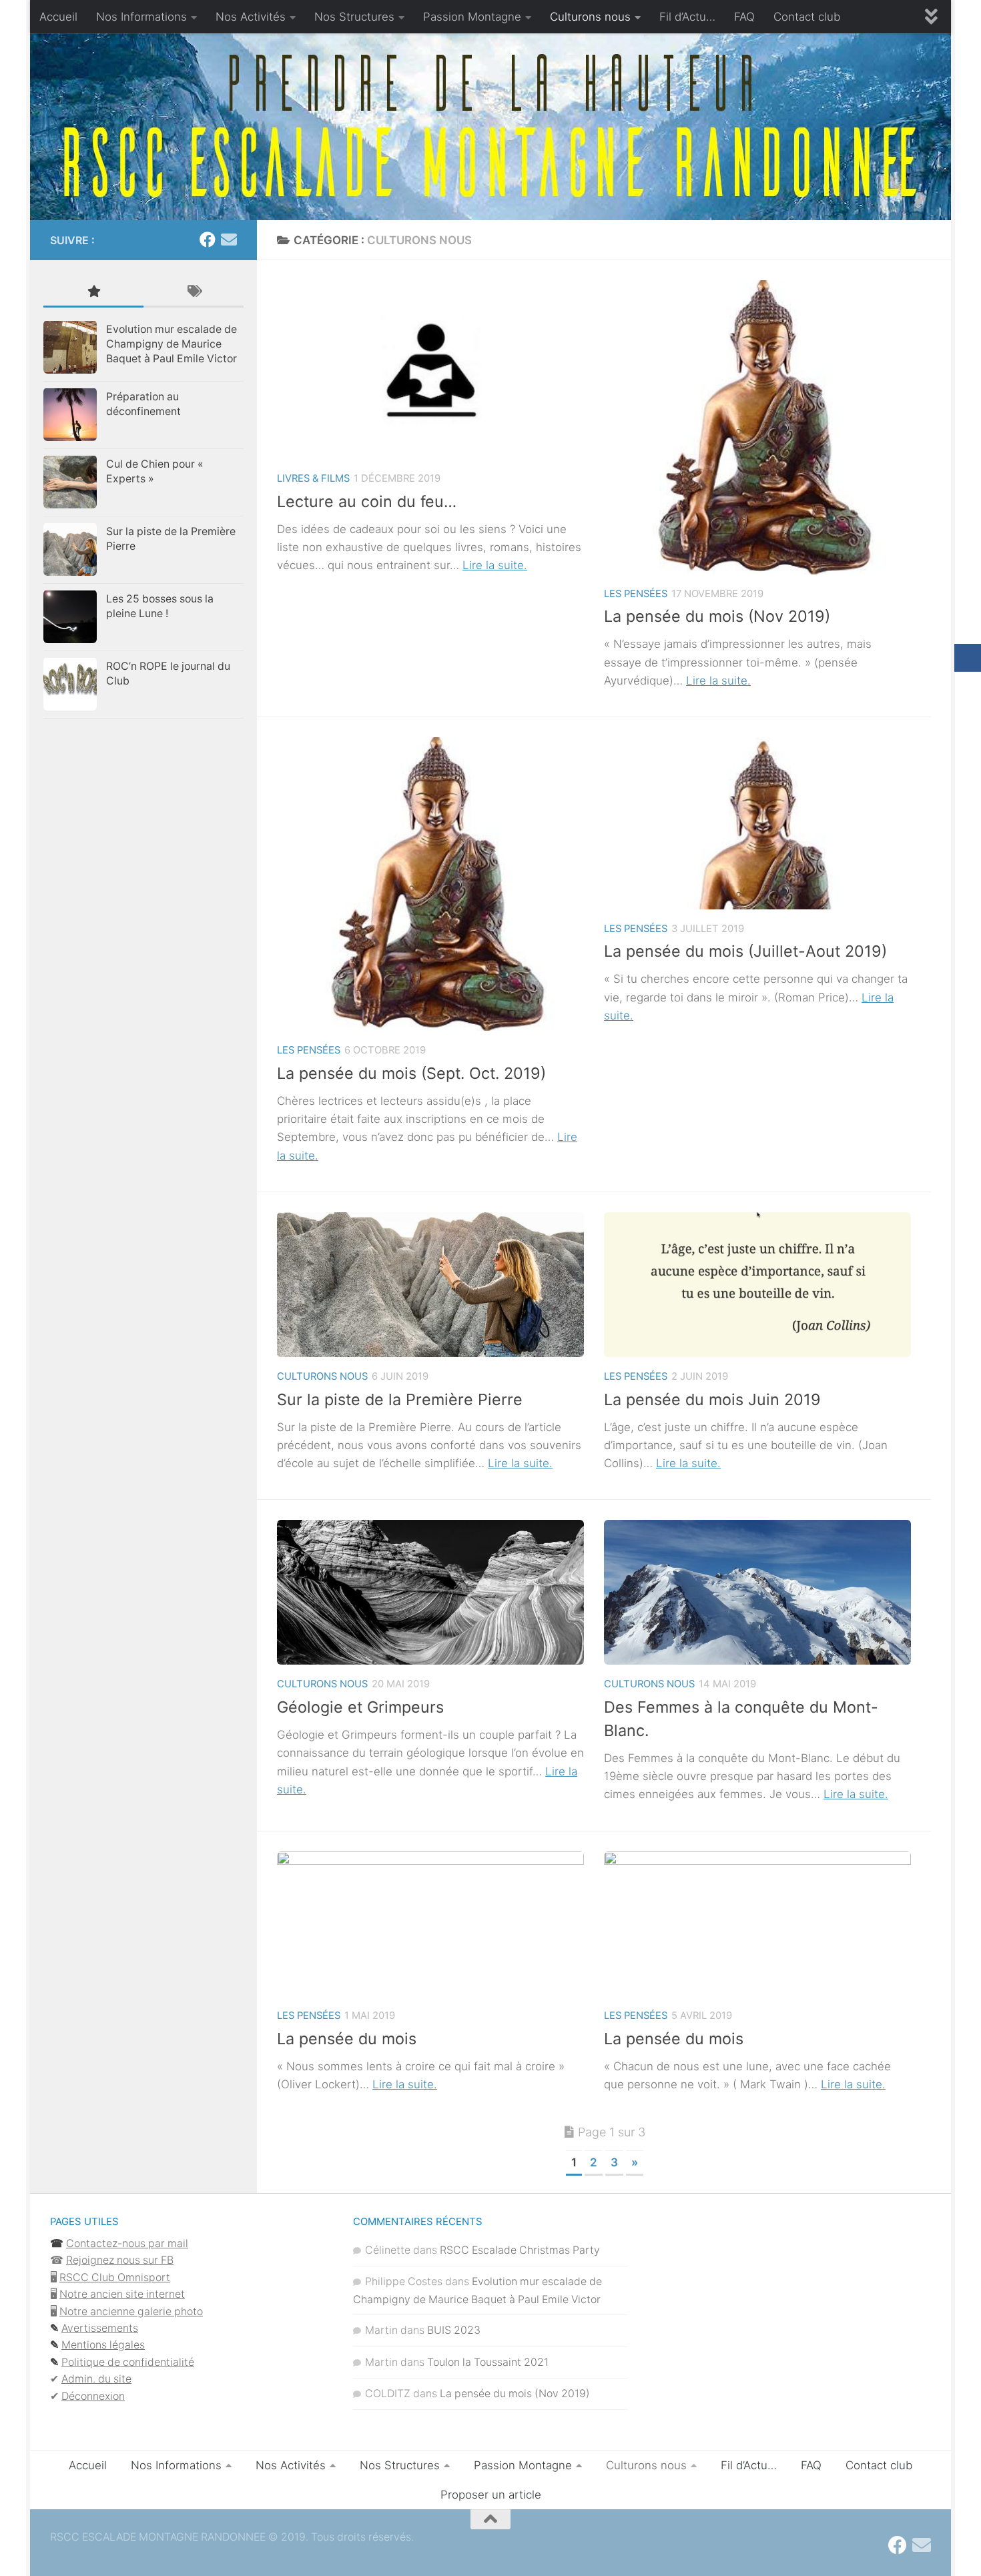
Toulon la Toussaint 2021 (488, 2362)
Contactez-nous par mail (127, 2243)
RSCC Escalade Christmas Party (520, 2250)
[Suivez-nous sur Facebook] (208, 240)
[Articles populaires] (93, 292)
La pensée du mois (347, 2039)
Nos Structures (354, 17)
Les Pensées (636, 594)
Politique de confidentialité (128, 2362)
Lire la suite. (495, 565)
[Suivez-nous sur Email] (229, 240)
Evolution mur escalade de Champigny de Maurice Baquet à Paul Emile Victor (172, 344)
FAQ (744, 17)
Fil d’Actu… (687, 17)
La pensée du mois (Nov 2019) (717, 616)
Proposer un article (491, 2495)
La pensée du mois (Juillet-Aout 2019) (745, 951)
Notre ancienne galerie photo (131, 2311)
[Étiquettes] (194, 292)
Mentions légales (103, 2345)
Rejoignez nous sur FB (120, 2260)
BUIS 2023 (454, 2330)
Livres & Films (313, 478)
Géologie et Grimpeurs (360, 1707)
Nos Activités (251, 17)
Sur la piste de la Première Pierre (400, 1399)
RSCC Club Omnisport (115, 2277)
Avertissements (100, 2328)
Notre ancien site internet (122, 2294)
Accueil (58, 17)
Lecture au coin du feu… (367, 501)
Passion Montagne (472, 17)
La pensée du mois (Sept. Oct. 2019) (411, 1073)
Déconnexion (93, 2396)
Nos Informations (141, 17)
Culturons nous (590, 17)
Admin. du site (96, 2379)
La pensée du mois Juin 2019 (712, 1399)
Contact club (807, 17)
